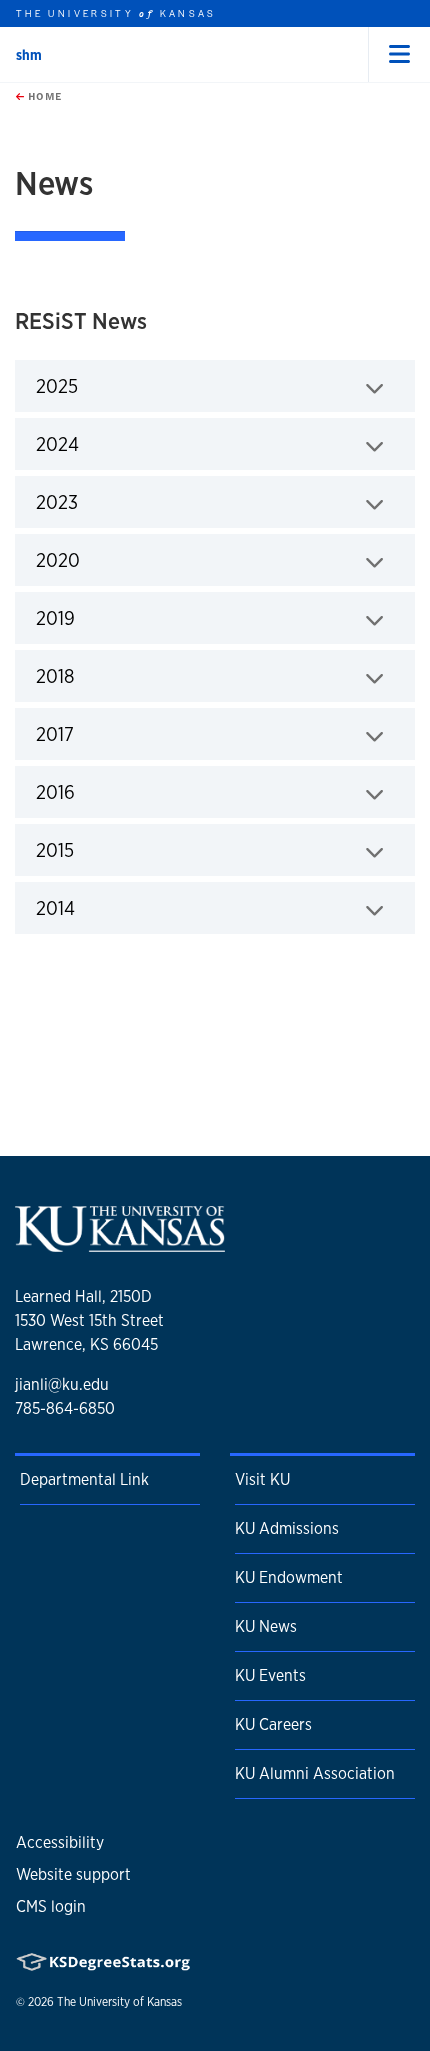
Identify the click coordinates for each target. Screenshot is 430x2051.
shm (29, 55)
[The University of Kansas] (120, 1244)
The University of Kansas (119, 2002)
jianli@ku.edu (62, 1384)
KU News (266, 1626)
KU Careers (273, 1724)
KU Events (270, 1675)
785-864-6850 (65, 1408)
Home (43, 96)
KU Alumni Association (315, 1773)
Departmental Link (84, 1479)
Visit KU (262, 1479)
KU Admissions (287, 1528)
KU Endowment (289, 1577)
